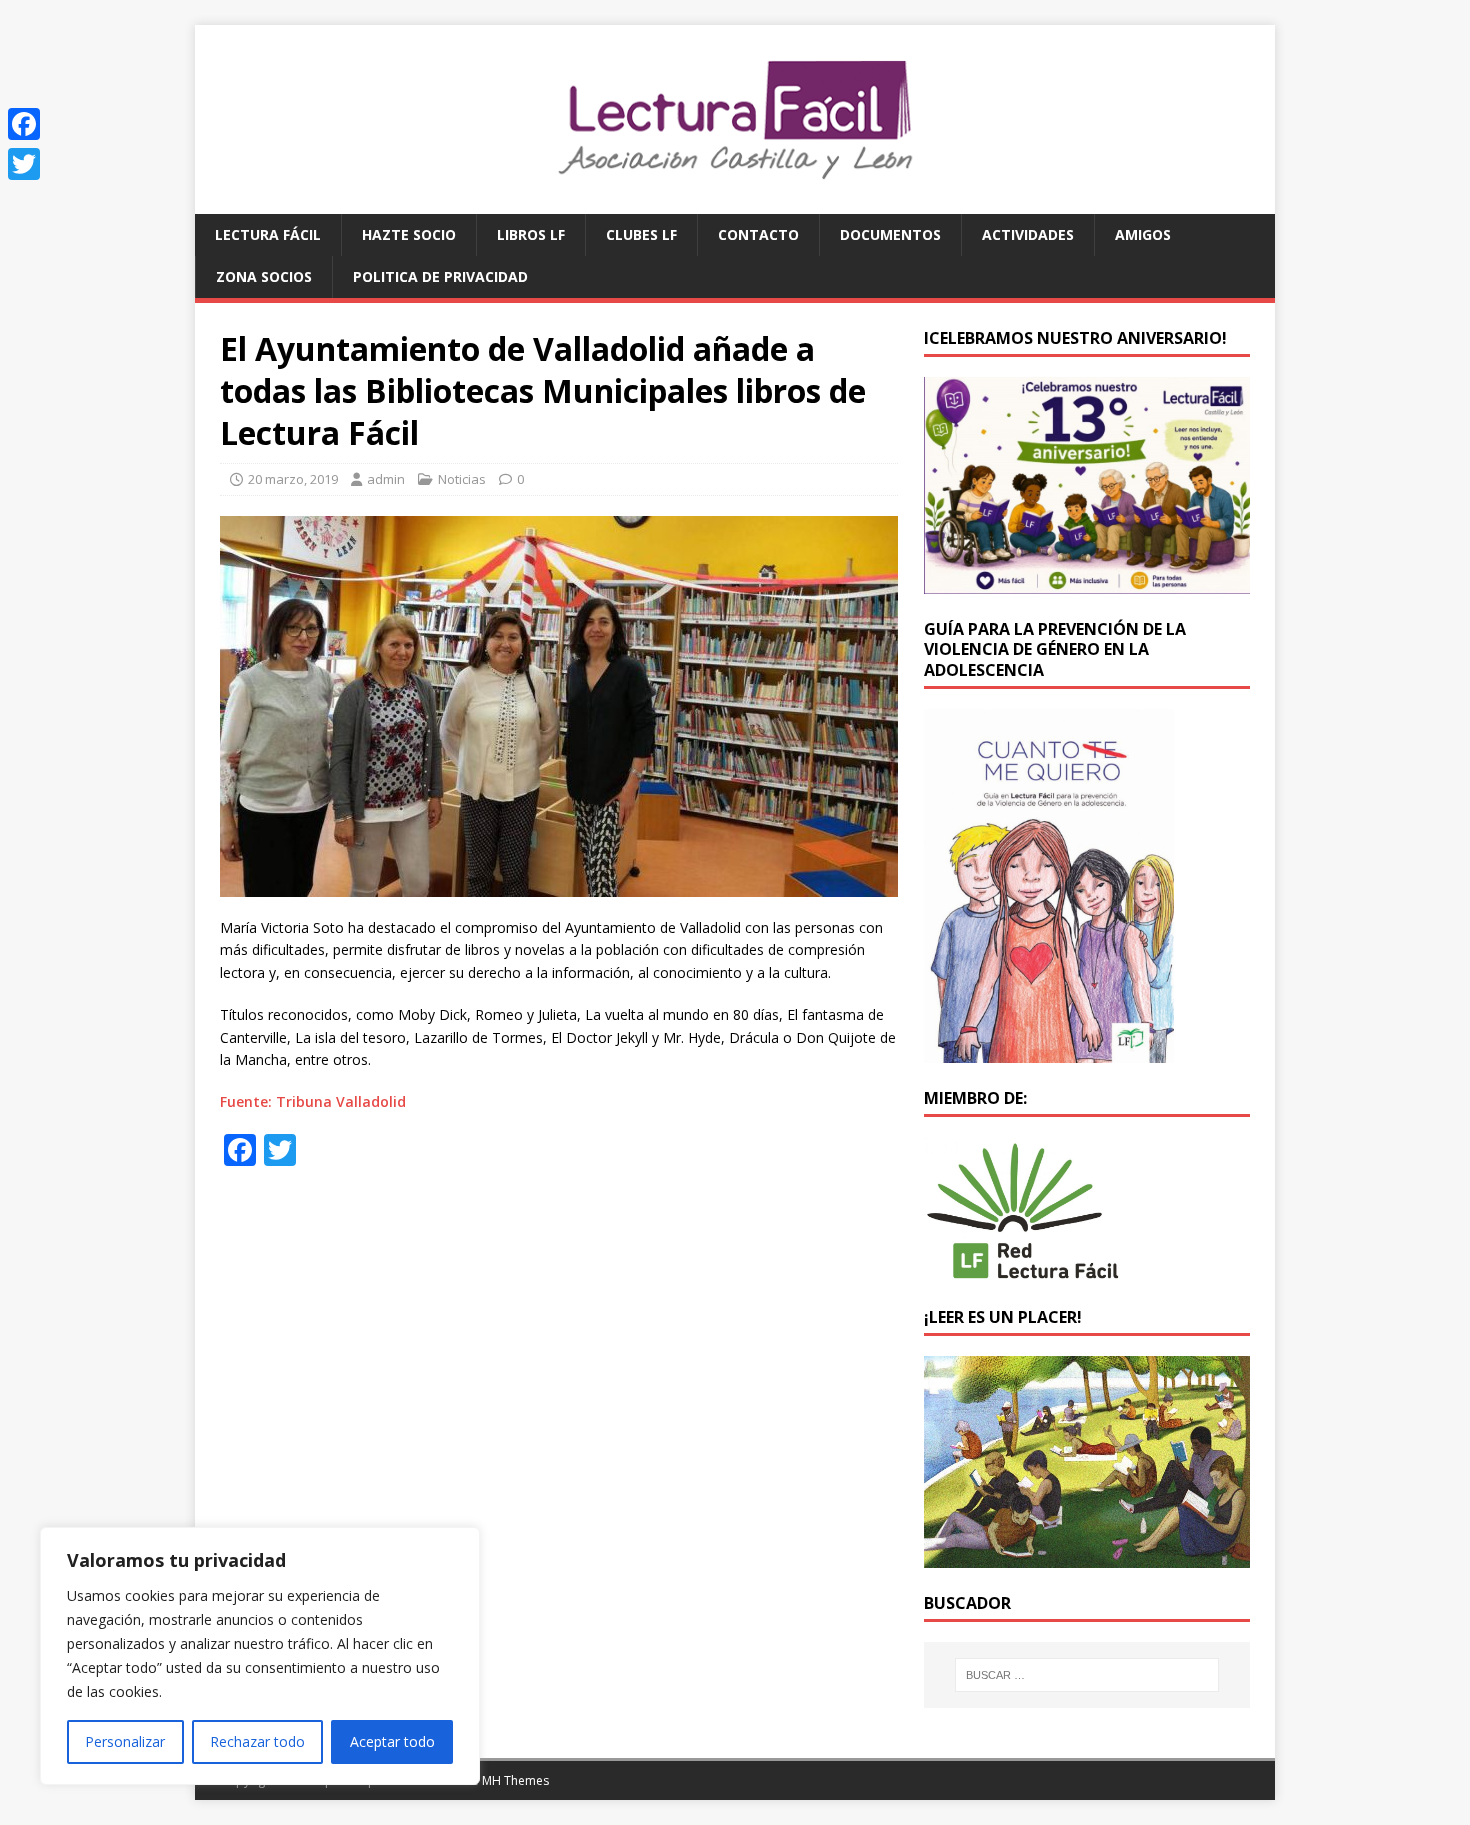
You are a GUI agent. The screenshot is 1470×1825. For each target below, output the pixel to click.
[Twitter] (24, 164)
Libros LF (531, 234)
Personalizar (125, 1741)
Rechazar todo (257, 1741)
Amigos (1143, 234)
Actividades (1028, 234)
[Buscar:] (1087, 1675)
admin (386, 479)
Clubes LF (641, 234)
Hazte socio (409, 234)
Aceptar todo (392, 1741)
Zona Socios (264, 276)
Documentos (890, 234)
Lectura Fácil (268, 234)
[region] (260, 1656)
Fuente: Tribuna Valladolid (313, 1101)
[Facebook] (24, 124)
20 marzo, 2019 (293, 479)
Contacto (758, 234)
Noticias (462, 479)
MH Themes (515, 1780)
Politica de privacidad (440, 276)
